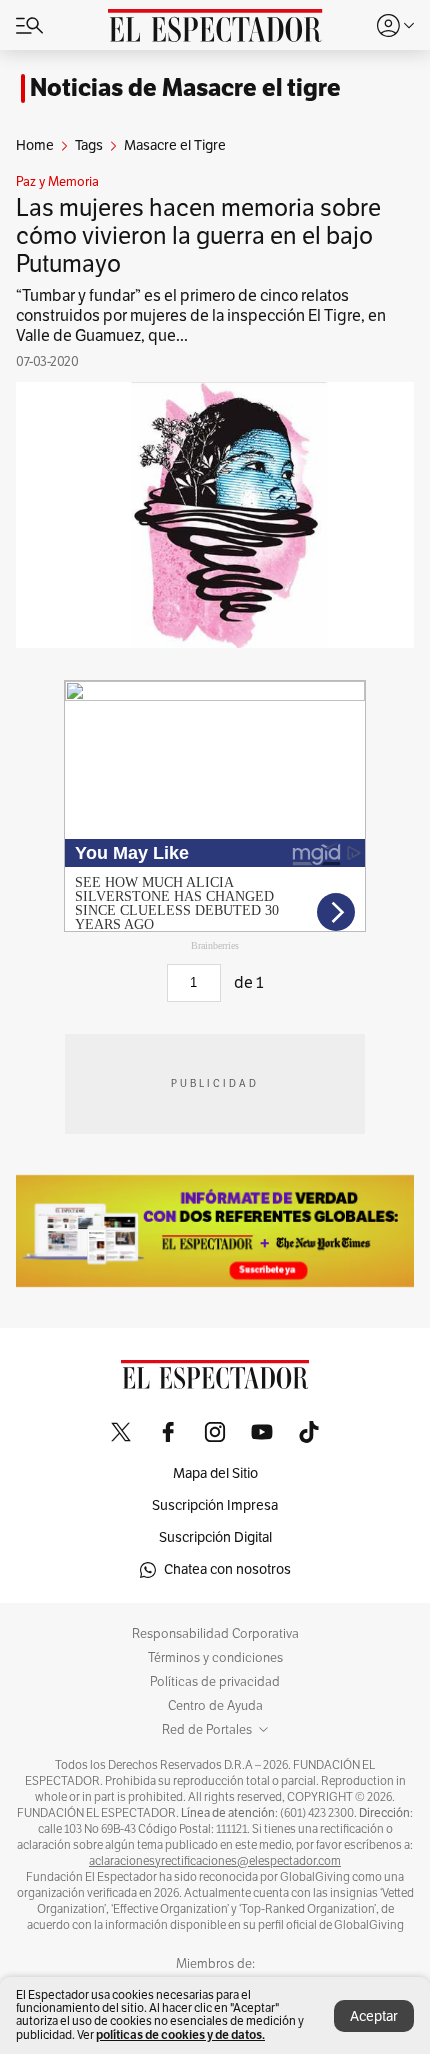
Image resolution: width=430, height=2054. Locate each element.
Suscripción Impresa (215, 1505)
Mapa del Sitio (215, 1473)
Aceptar (374, 2016)
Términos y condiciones (215, 1658)
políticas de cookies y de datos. (180, 2034)
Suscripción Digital (215, 1537)
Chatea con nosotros (227, 1569)
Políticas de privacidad (215, 1682)
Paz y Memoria (57, 182)
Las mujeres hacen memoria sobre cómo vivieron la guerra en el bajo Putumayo (198, 236)
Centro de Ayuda (215, 1706)
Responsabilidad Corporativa (215, 1634)
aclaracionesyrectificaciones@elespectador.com (215, 1861)
